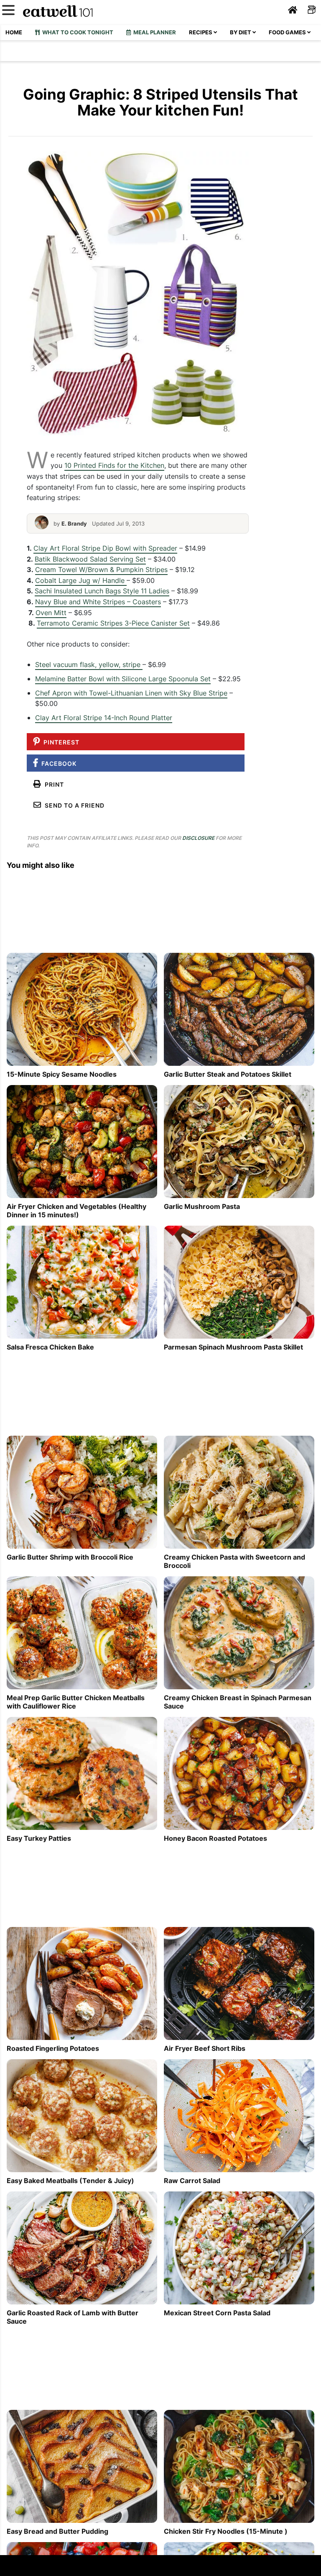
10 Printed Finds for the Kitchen (114, 465)
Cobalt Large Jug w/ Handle (81, 580)
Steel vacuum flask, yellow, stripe (89, 665)
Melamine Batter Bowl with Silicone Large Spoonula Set (123, 679)
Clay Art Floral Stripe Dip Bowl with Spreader (105, 548)
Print (53, 784)
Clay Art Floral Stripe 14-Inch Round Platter (104, 718)
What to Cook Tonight (76, 32)
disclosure (198, 838)
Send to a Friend (73, 805)
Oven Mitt (51, 613)
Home (14, 32)
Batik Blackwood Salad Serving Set (90, 559)
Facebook (57, 763)
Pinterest (60, 742)
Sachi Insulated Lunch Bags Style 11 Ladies (102, 591)
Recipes (201, 32)
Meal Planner (153, 32)
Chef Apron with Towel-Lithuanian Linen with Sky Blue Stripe (131, 693)
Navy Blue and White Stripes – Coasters (98, 602)
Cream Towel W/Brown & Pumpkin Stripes (101, 570)
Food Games (288, 32)
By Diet (241, 32)
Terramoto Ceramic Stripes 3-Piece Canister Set (113, 623)
